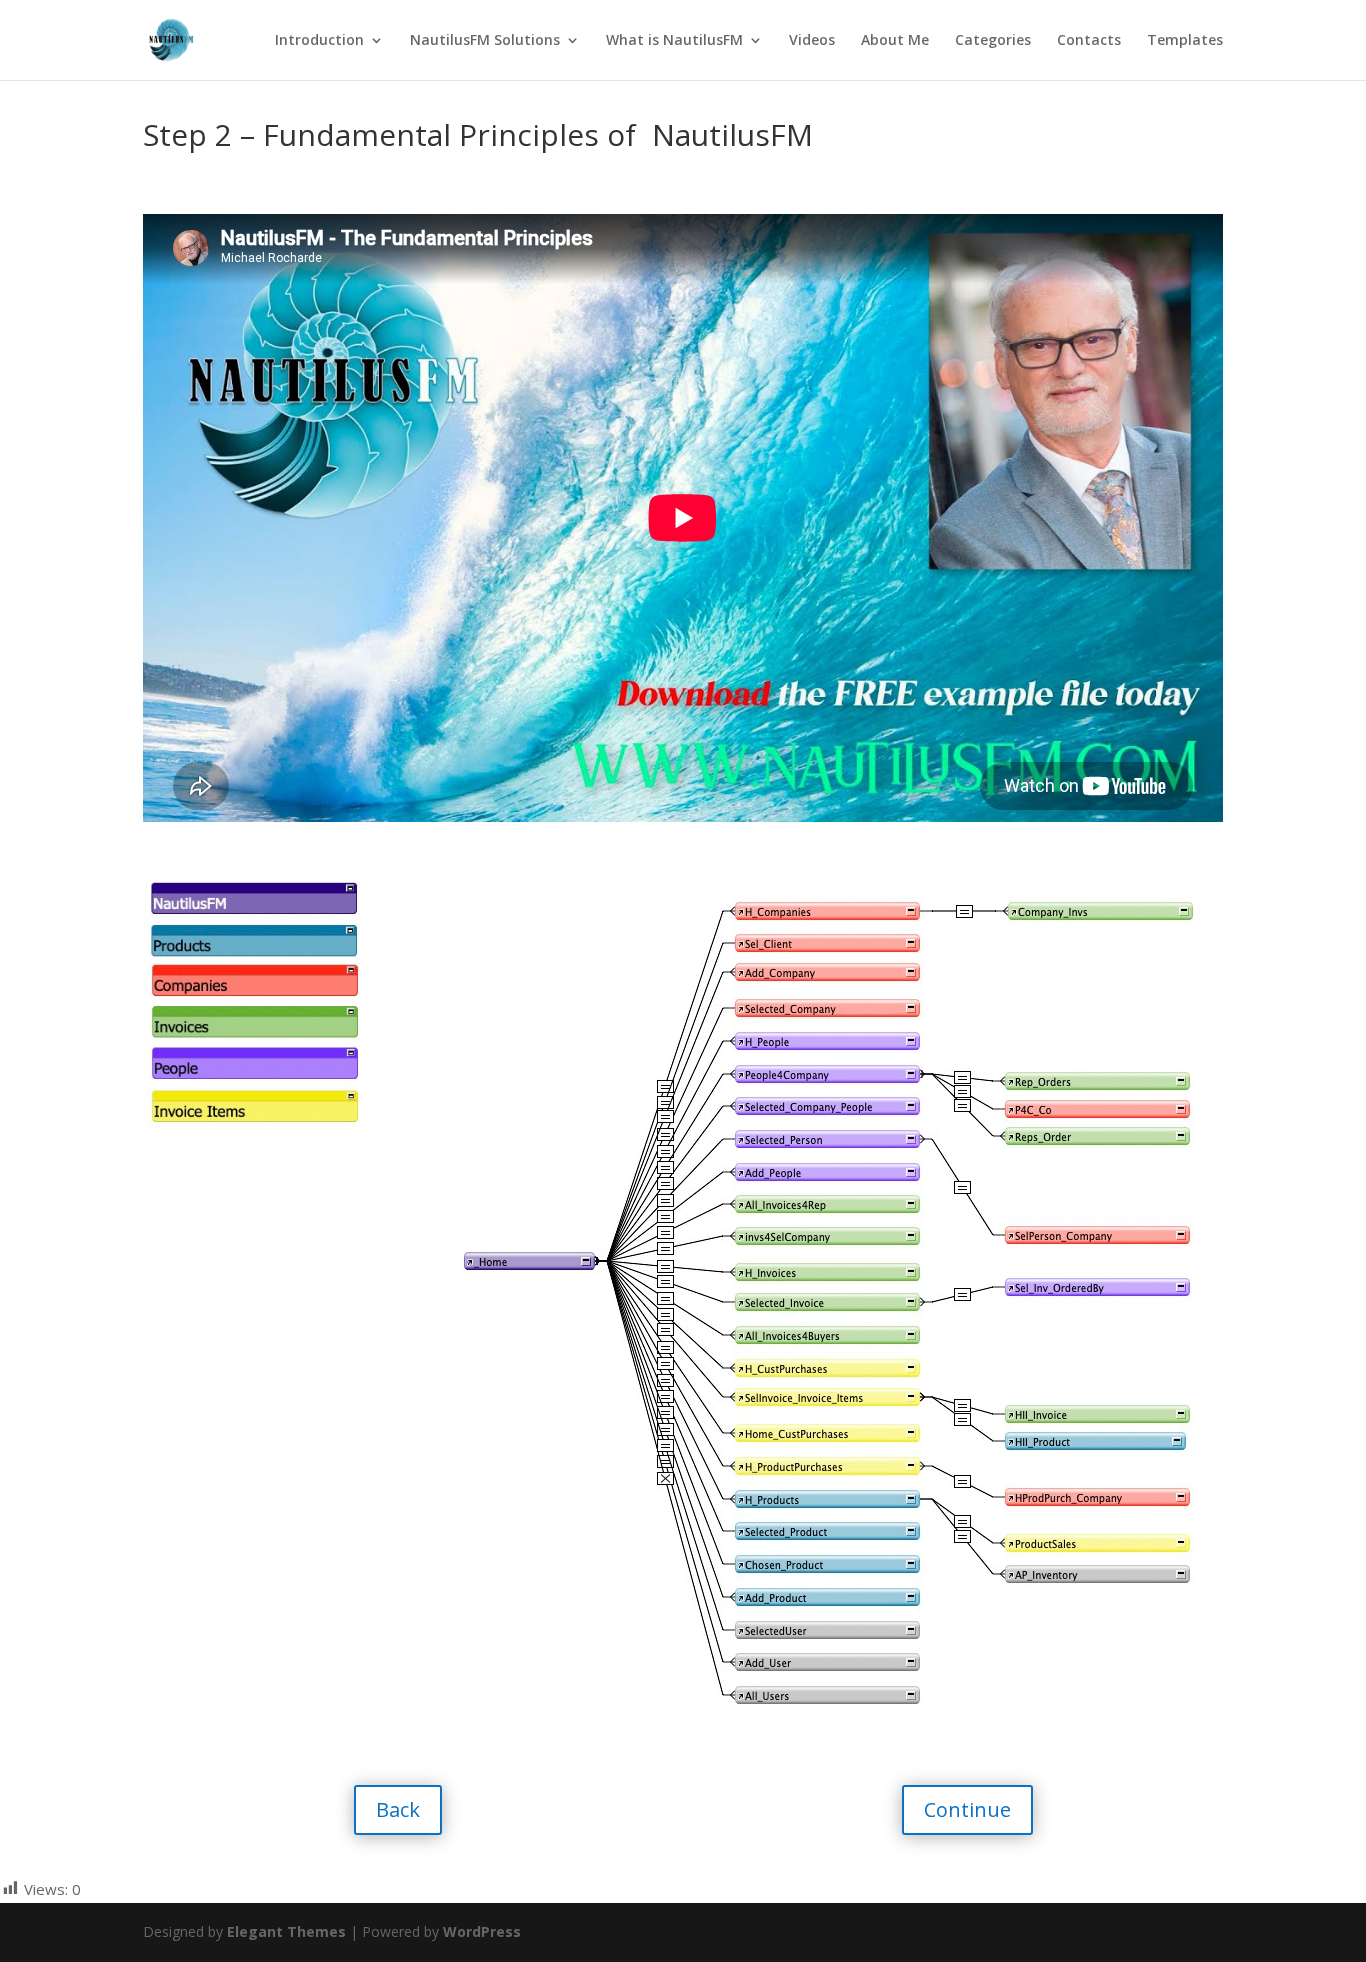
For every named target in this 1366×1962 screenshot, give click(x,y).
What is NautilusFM (674, 41)
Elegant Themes (286, 1931)
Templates (1185, 41)
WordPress (482, 1931)
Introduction (319, 41)
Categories (993, 41)
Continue (967, 1809)
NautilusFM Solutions (485, 41)
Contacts (1089, 41)
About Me (895, 41)
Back (398, 1809)
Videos (812, 41)
